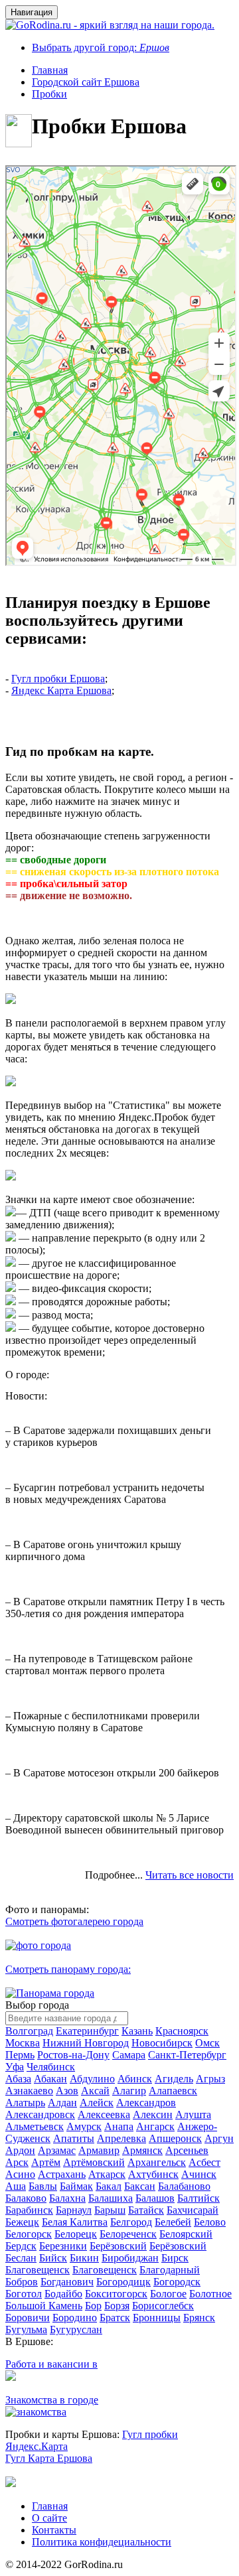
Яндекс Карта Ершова (61, 690)
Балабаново (184, 2186)
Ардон (20, 2150)
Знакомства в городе (52, 2400)
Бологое (168, 2294)
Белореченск (128, 2234)
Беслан (21, 2258)
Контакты (54, 2530)
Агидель (174, 2079)
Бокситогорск (116, 2294)
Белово (210, 2222)
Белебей (173, 2222)
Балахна (67, 2198)
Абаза (18, 2079)
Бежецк (22, 2222)
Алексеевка (104, 2114)
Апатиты (74, 2138)
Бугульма (26, 2329)
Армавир (99, 2150)
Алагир (129, 2091)
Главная (50, 2506)
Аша (16, 2186)
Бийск (53, 2258)
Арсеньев (187, 2150)
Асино (20, 2174)
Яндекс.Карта (37, 2446)
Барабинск (29, 2210)
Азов (67, 2091)
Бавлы (43, 2186)
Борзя (117, 2306)
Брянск (199, 2318)
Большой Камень (44, 2306)
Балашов (155, 2198)
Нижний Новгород (86, 2043)
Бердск (21, 2246)
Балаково (26, 2198)
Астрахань (62, 2174)
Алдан (62, 2103)
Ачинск (199, 2174)
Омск (207, 2043)
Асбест (204, 2162)
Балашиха (111, 2198)
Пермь (20, 2055)
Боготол (24, 2294)
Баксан (140, 2186)
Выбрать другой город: (101, 47)
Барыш (110, 2210)
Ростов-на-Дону (73, 2055)
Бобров (22, 2282)
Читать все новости (190, 1875)
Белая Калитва (75, 2222)
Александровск (40, 2114)
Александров (146, 2103)
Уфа (15, 2067)
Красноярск (182, 2031)
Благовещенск (38, 2270)
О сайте (49, 2518)
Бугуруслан (76, 2329)
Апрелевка (121, 2138)
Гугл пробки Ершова (58, 679)
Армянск (142, 2150)
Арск (17, 2162)
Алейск (97, 2103)
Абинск (135, 2079)
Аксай (95, 2091)
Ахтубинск (153, 2174)
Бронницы (157, 2318)
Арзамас (57, 2150)
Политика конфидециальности (102, 2542)
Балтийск (199, 2198)
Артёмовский (94, 2162)
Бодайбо (63, 2294)
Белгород (131, 2222)
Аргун (219, 2138)
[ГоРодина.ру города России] (11, 2483)
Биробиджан (130, 2258)
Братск (115, 2318)
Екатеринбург (87, 2031)
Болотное (210, 2294)
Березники (63, 2246)
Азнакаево (29, 2091)
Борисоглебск (163, 2306)
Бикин (84, 2258)
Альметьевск (35, 2126)
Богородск (177, 2282)
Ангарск (155, 2126)
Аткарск (107, 2174)
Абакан (50, 2079)
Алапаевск (173, 2091)
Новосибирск (162, 2043)
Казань (137, 2031)
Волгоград (29, 2031)
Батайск (146, 2210)
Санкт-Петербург (187, 2055)
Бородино (75, 2318)
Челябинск (51, 2067)
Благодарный (170, 2270)
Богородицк (123, 2282)
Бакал (109, 2186)
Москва (23, 2043)
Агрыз (210, 2079)
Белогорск (29, 2234)
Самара (129, 2055)
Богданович (67, 2282)
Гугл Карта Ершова (49, 2458)
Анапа (119, 2126)
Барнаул (74, 2210)
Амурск (84, 2126)
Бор (93, 2306)
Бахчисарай (193, 2210)
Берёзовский (118, 2246)
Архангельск (157, 2162)
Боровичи (28, 2318)
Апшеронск (175, 2138)
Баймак (76, 2186)
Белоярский (186, 2234)
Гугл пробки (150, 2434)
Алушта (193, 2114)
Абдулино (92, 2079)
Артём (46, 2162)
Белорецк (76, 2234)
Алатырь (25, 2103)
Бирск (175, 2258)
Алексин (153, 2114)
